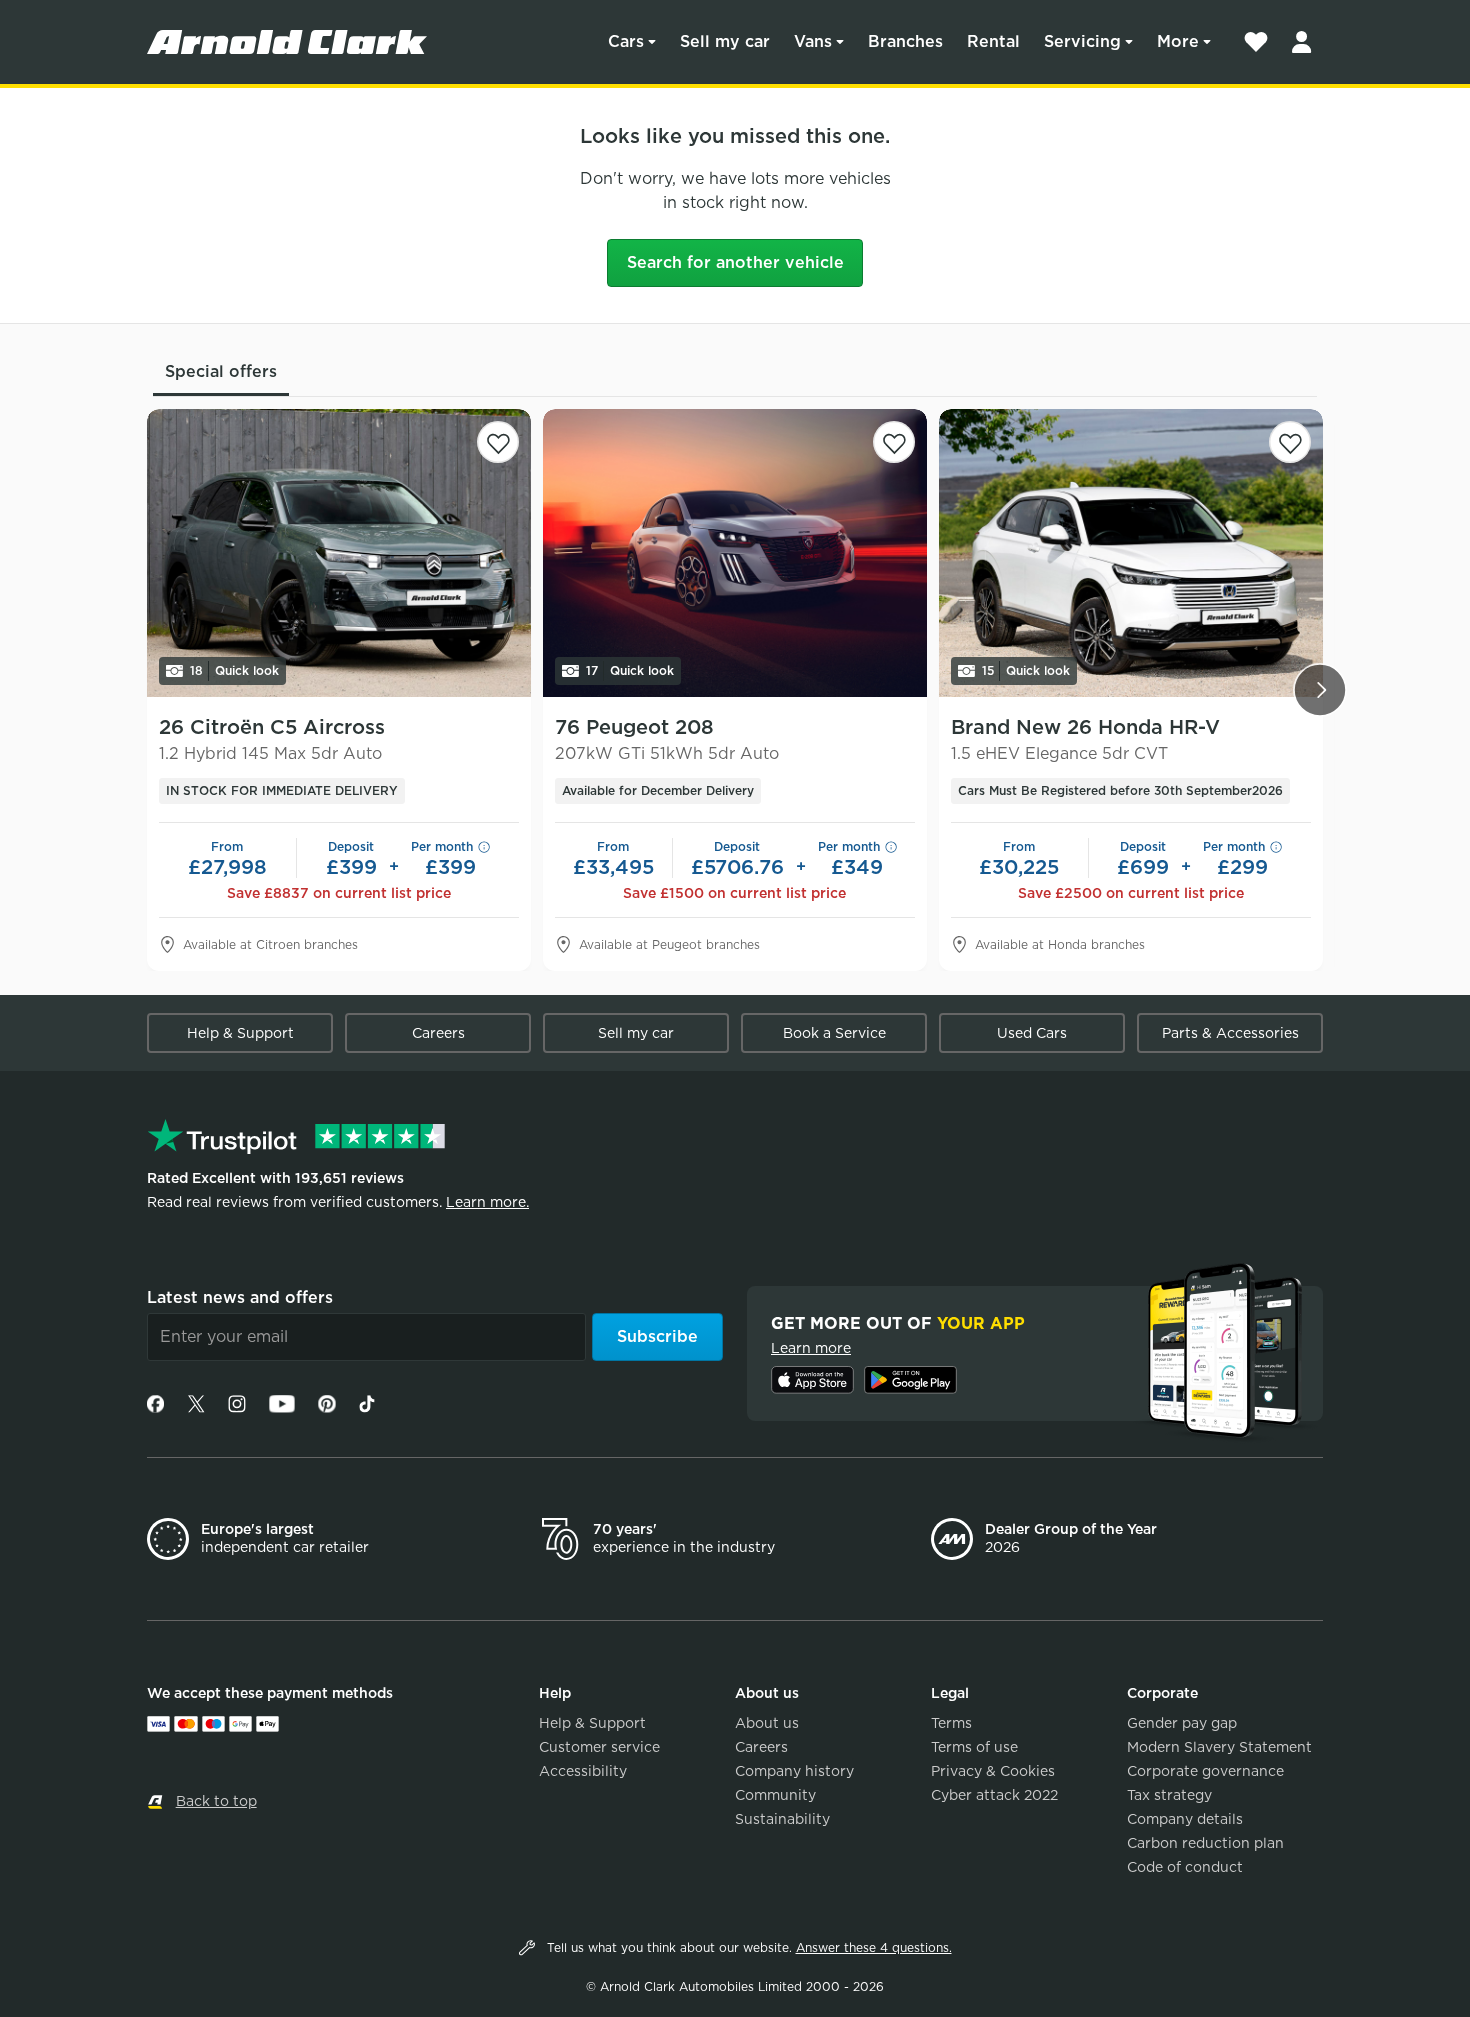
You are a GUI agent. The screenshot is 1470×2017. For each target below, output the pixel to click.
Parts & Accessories (1230, 1033)
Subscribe (657, 1336)
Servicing (1082, 41)
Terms (951, 1723)
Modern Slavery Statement (1219, 1747)
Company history (794, 1771)
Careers (438, 1033)
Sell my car (725, 41)
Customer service (599, 1747)
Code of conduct (1185, 1867)
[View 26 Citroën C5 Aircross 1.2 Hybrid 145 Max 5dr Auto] (339, 553)
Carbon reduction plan (1205, 1843)
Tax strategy (1169, 1795)
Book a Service (834, 1033)
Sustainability (782, 1819)
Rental (993, 41)
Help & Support (240, 1033)
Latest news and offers (240, 1297)
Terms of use (974, 1747)
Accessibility (583, 1771)
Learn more (811, 1348)
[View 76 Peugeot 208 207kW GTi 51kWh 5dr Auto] (735, 553)
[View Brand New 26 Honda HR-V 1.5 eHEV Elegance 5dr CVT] (1131, 553)
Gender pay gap (1182, 1723)
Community (775, 1795)
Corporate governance (1205, 1771)
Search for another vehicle (735, 262)
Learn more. (487, 1202)
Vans (813, 41)
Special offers (221, 371)
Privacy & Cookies (993, 1771)
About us (767, 1723)
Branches (905, 41)
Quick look (234, 670)
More (1178, 41)
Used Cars (1032, 1033)
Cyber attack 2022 (994, 1795)
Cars (626, 41)
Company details (1185, 1819)
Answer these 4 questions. (874, 1947)
